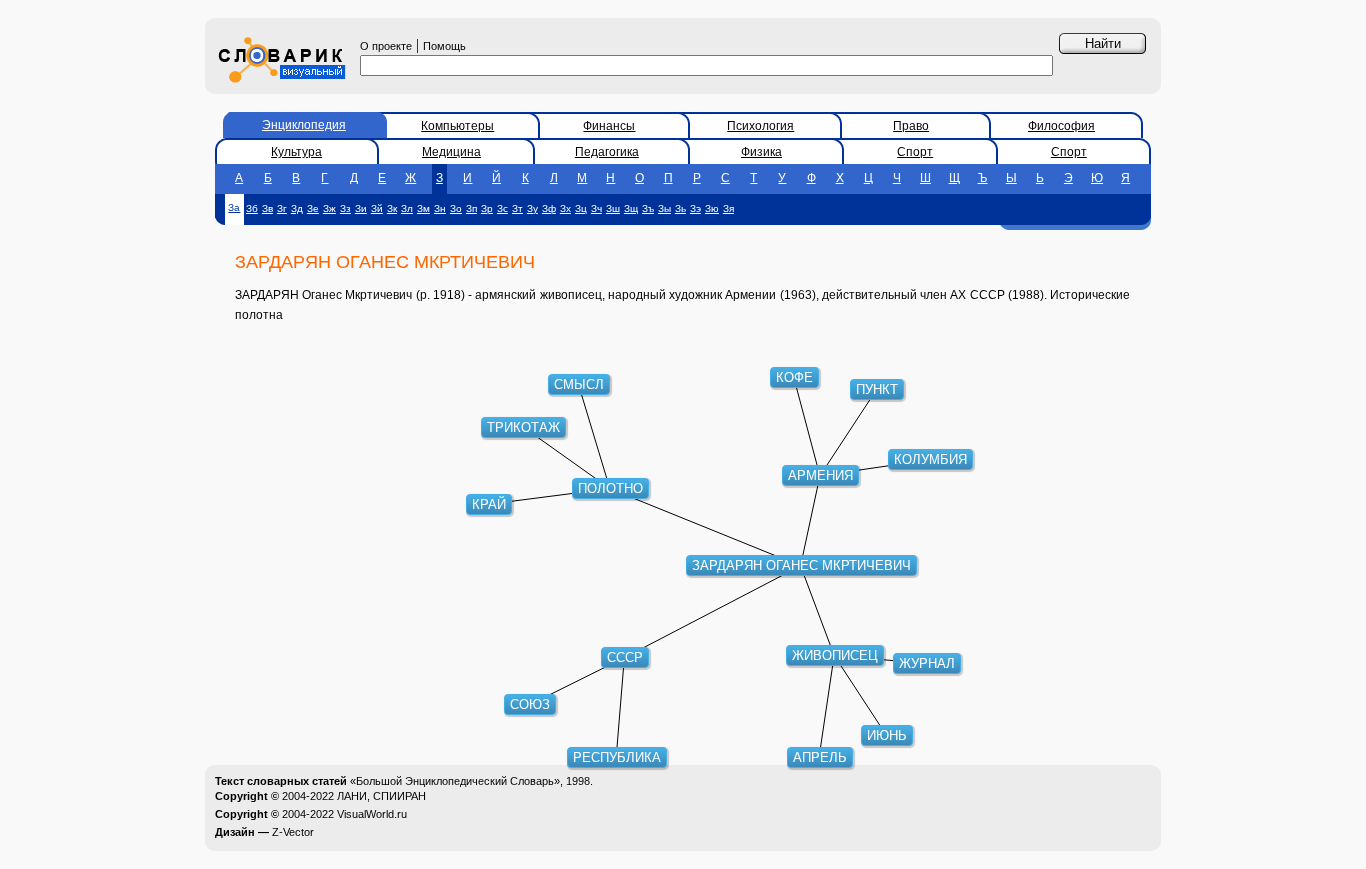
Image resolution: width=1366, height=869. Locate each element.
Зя (728, 208)
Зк (392, 208)
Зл (407, 208)
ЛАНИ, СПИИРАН (381, 796)
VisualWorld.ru (372, 814)
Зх (565, 208)
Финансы (609, 126)
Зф (549, 208)
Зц (581, 208)
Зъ (648, 208)
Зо (456, 208)
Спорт (915, 152)
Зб (252, 208)
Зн (440, 208)
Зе (313, 208)
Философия (1061, 126)
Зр (487, 208)
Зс (502, 208)
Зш (613, 208)
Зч (596, 208)
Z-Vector (293, 832)
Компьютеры (457, 126)
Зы (664, 208)
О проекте (386, 46)
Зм (423, 208)
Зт (517, 208)
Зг (282, 208)
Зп (471, 208)
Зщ (631, 208)
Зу (532, 208)
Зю (712, 208)
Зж (329, 208)
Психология (760, 126)
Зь (680, 208)
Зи (361, 208)
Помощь (444, 46)
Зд (297, 208)
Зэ (695, 208)
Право (911, 126)
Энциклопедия (304, 125)
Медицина (451, 152)
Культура (296, 152)
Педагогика (607, 152)
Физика (761, 152)
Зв (267, 208)
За (234, 207)
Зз (345, 208)
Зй (377, 208)
